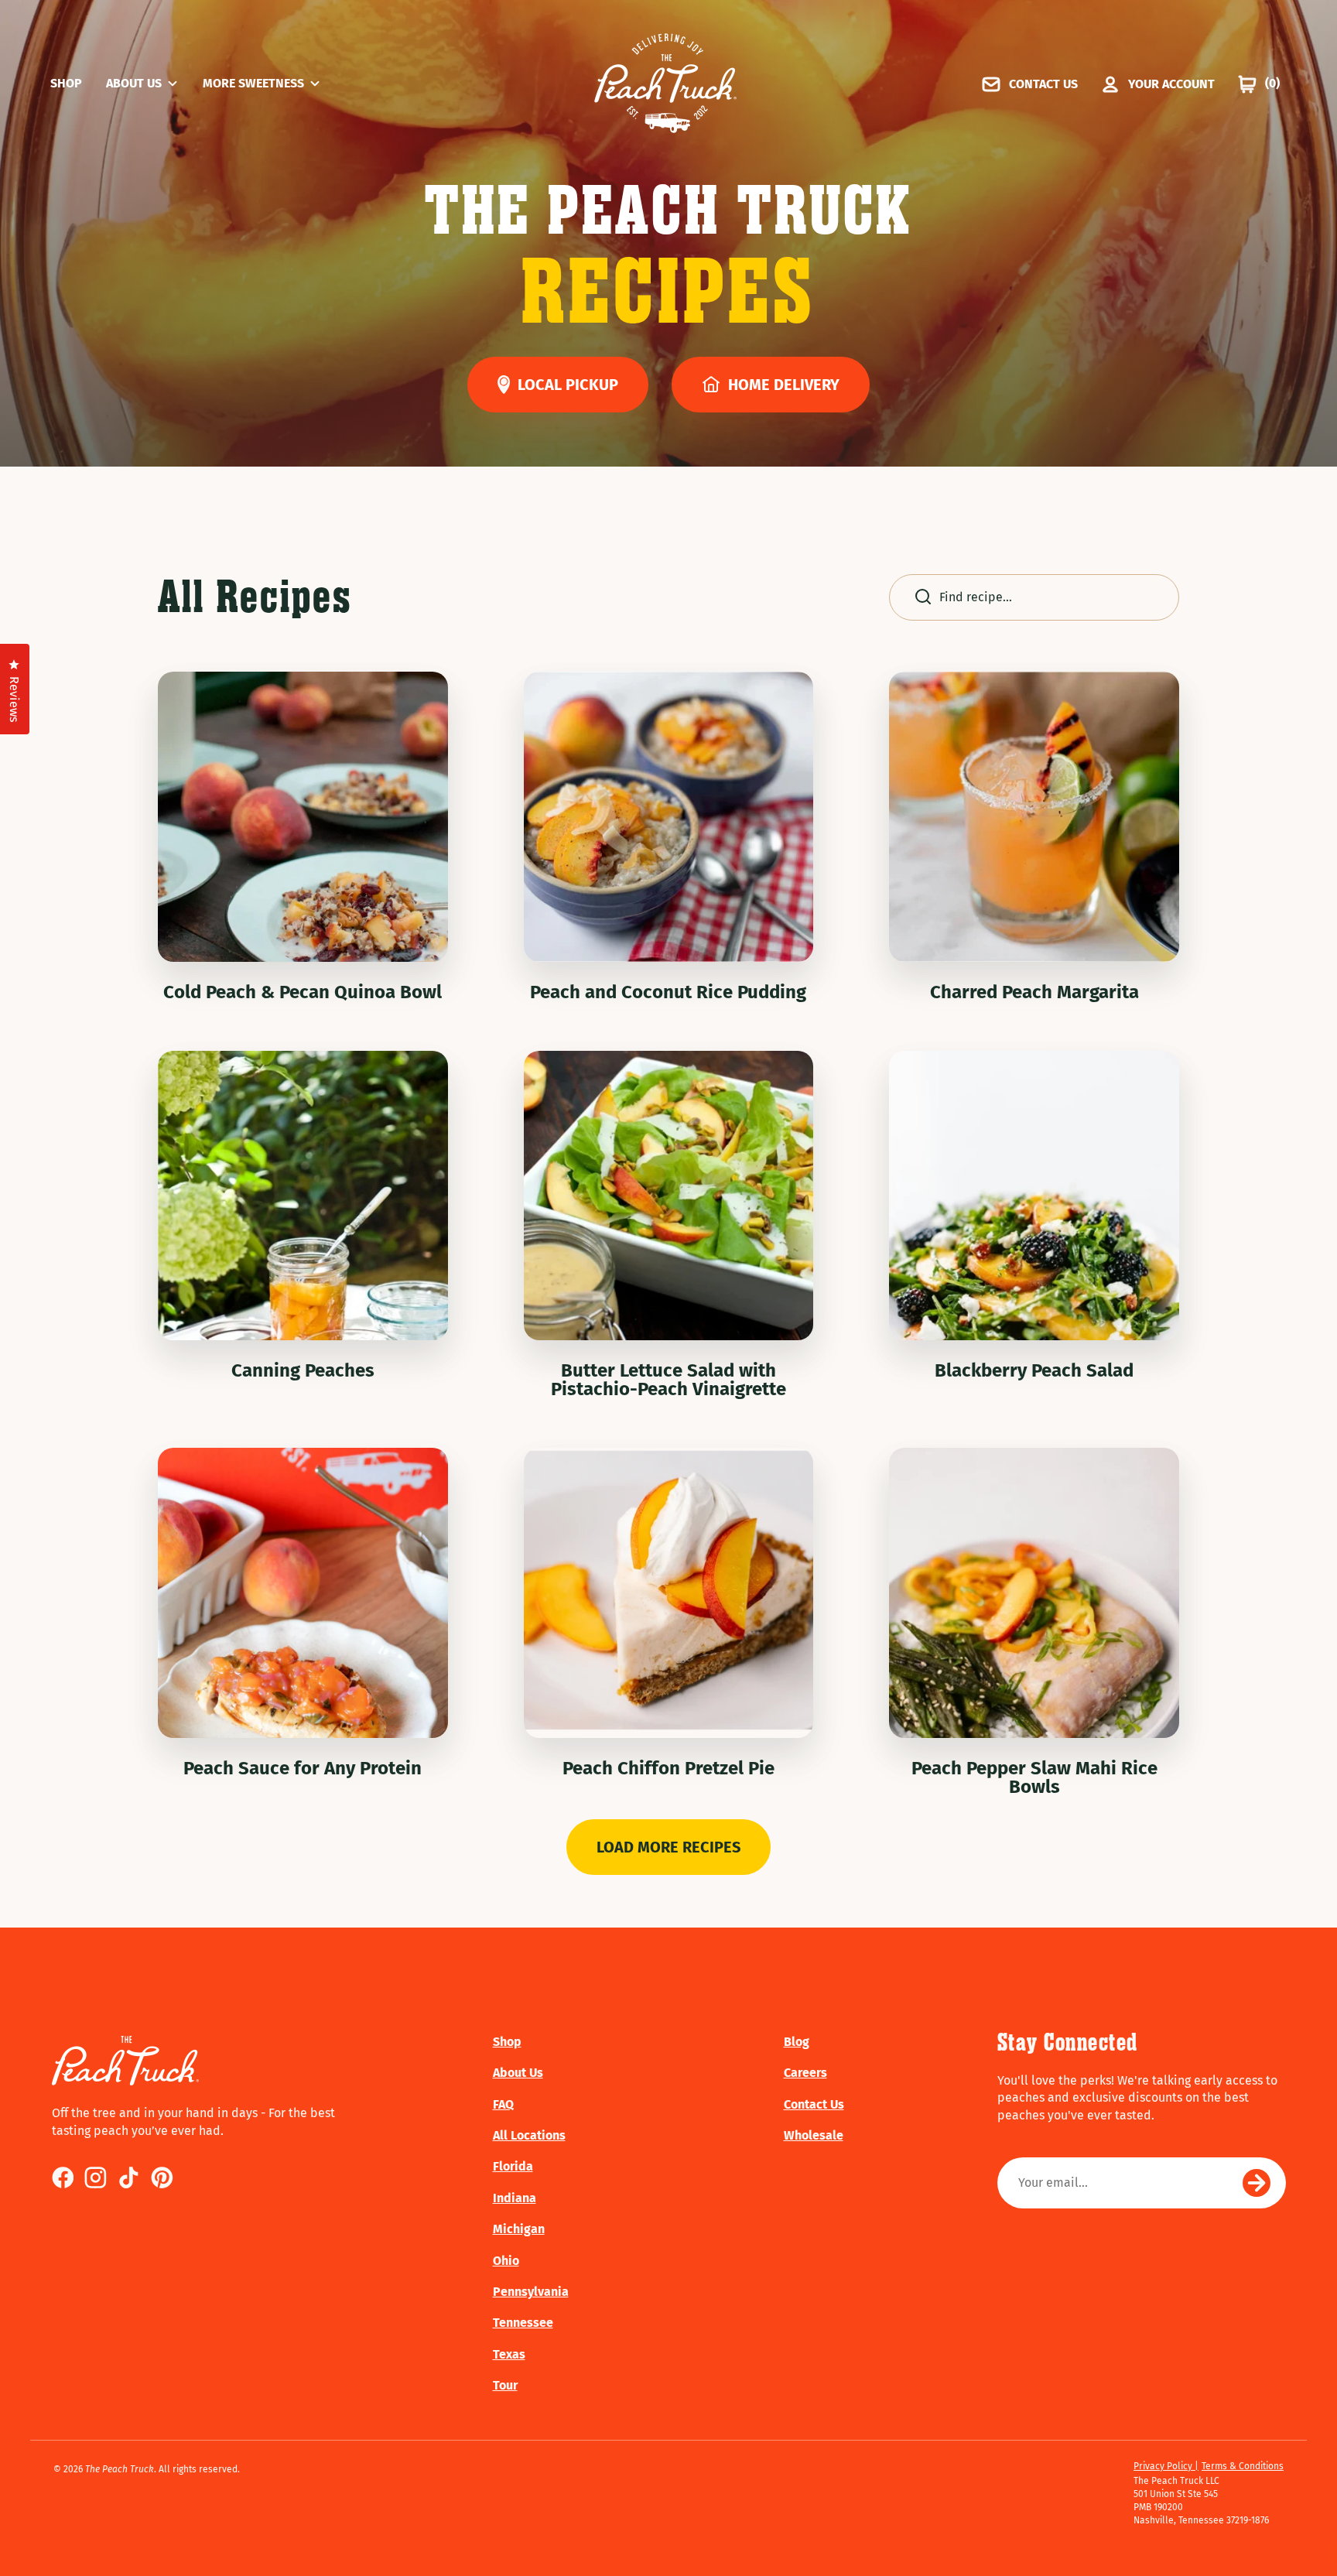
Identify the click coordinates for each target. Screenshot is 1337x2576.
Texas (509, 2354)
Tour (505, 2385)
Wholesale (814, 2135)
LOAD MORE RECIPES (668, 1847)
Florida (513, 2166)
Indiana (515, 2198)
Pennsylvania (531, 2292)
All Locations (529, 2135)
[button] (154, 84)
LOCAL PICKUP (568, 385)
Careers (805, 2073)
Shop (507, 2042)
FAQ (503, 2104)
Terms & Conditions (1243, 2466)
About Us (518, 2073)
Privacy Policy (1164, 2466)
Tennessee (523, 2323)
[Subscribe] (1257, 2183)
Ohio (506, 2261)
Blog (797, 2042)
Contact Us (814, 2104)
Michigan (519, 2229)
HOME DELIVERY (784, 385)
